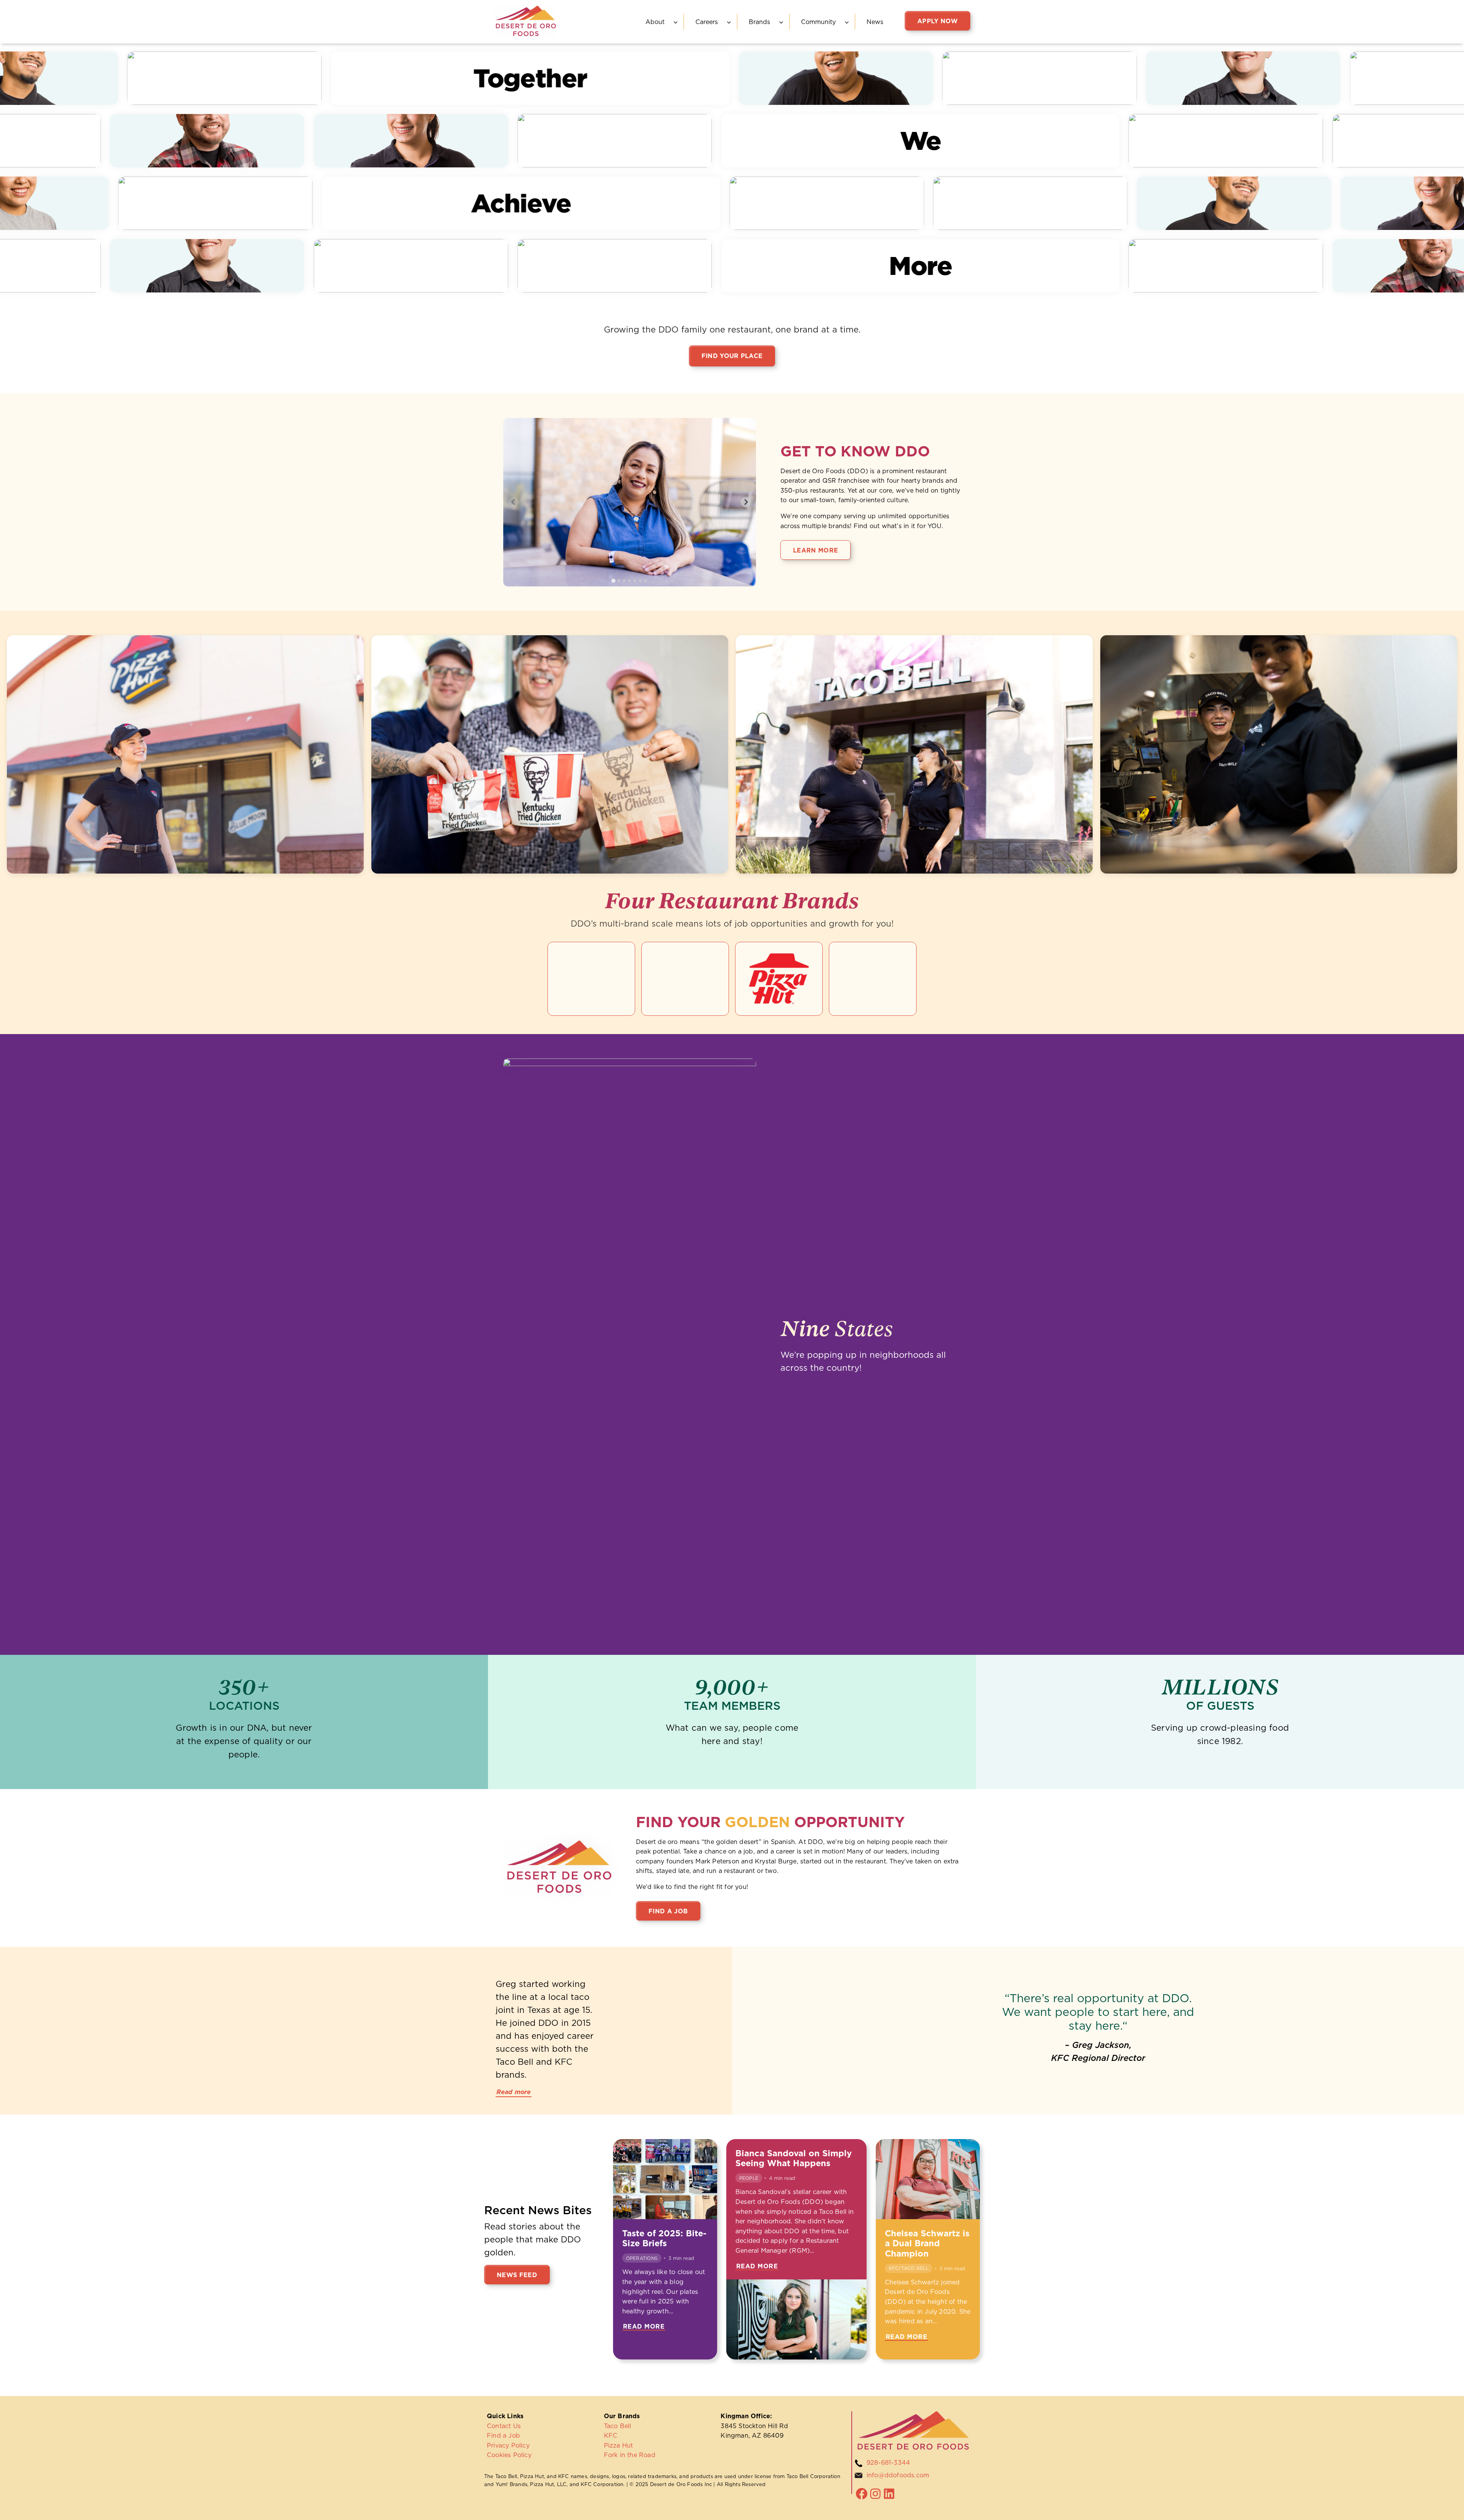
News (875, 22)
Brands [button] (759, 22)
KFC (611, 2435)
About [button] (655, 22)
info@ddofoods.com (898, 2475)
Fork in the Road (630, 2455)
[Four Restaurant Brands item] (591, 979)
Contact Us (504, 2426)
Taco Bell (618, 2426)
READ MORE (644, 2327)
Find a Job (503, 2435)
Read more (514, 2092)
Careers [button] (707, 22)
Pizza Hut (619, 2445)
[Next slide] (746, 502)
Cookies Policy (509, 2455)
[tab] (614, 581)
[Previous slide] (513, 502)
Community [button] (818, 22)
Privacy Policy (508, 2445)
